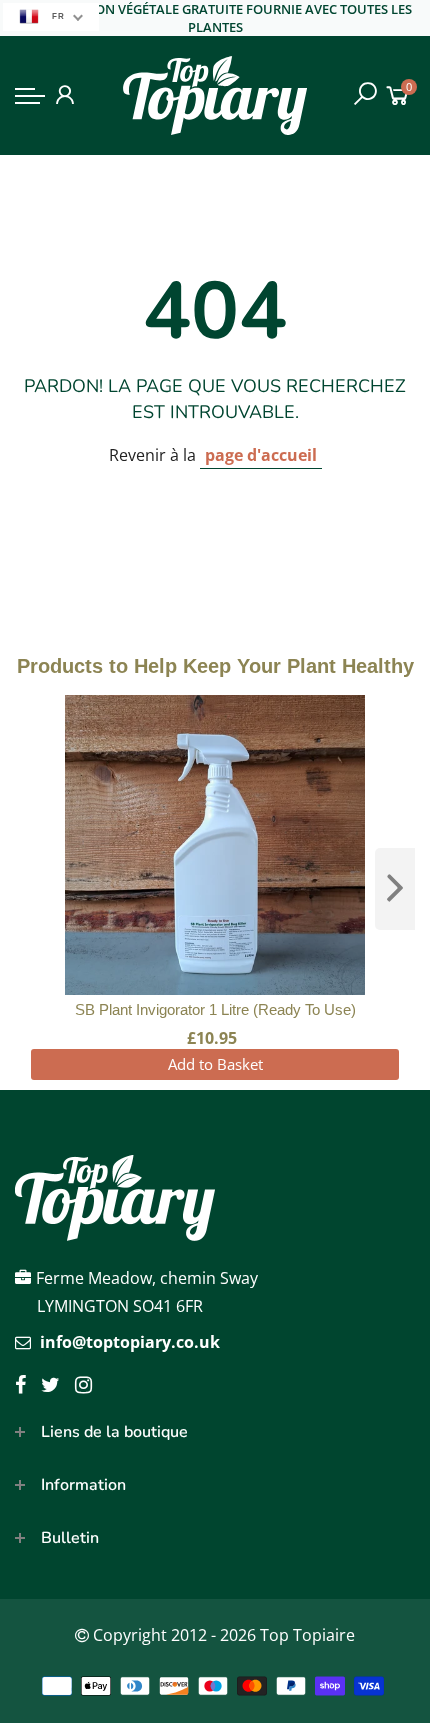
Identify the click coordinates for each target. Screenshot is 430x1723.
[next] (395, 889)
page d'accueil (261, 455)
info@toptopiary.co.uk (130, 1342)
